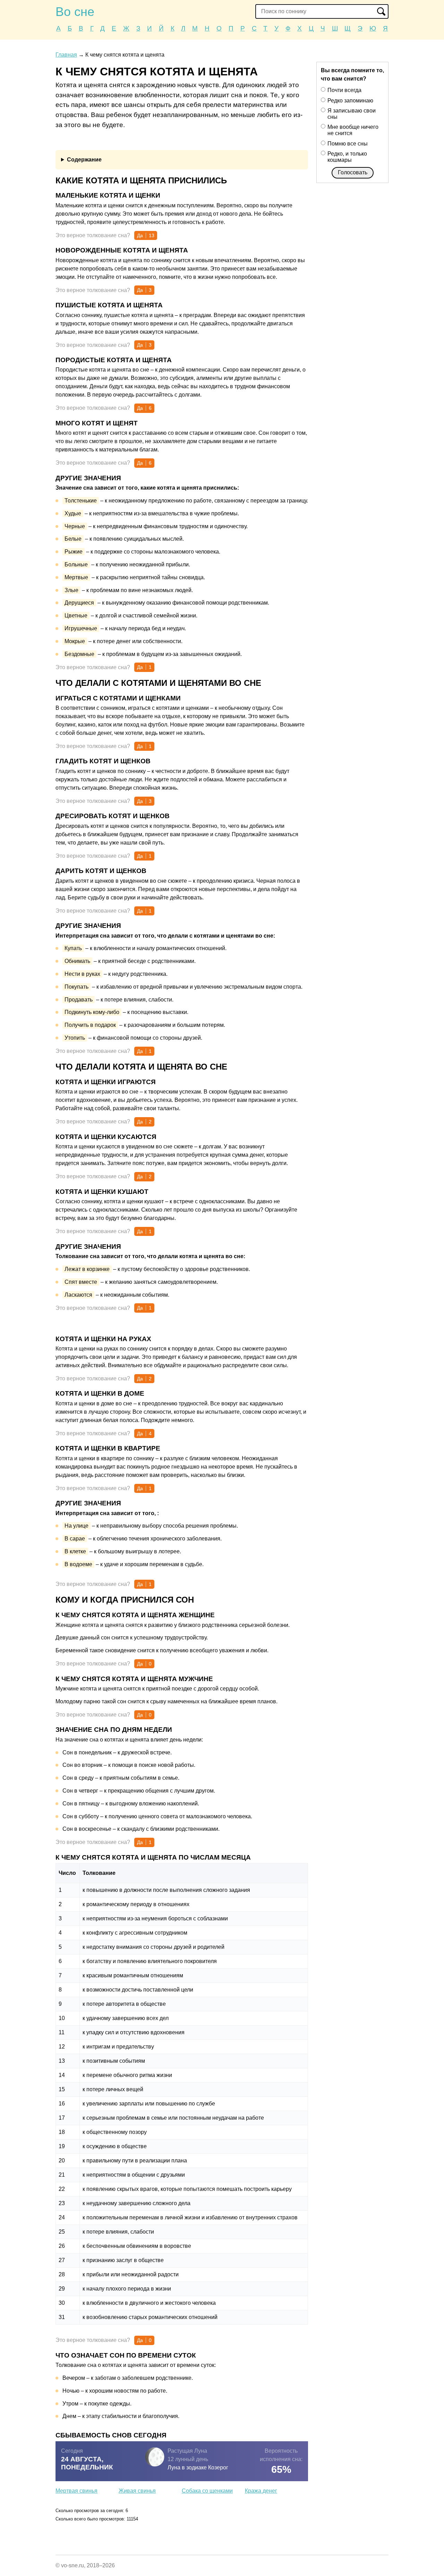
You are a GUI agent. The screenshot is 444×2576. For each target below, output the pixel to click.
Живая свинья (137, 2491)
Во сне (75, 12)
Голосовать (353, 172)
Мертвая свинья (76, 2491)
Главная (66, 55)
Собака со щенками (207, 2491)
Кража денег (261, 2491)
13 (152, 235)
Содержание (84, 160)
